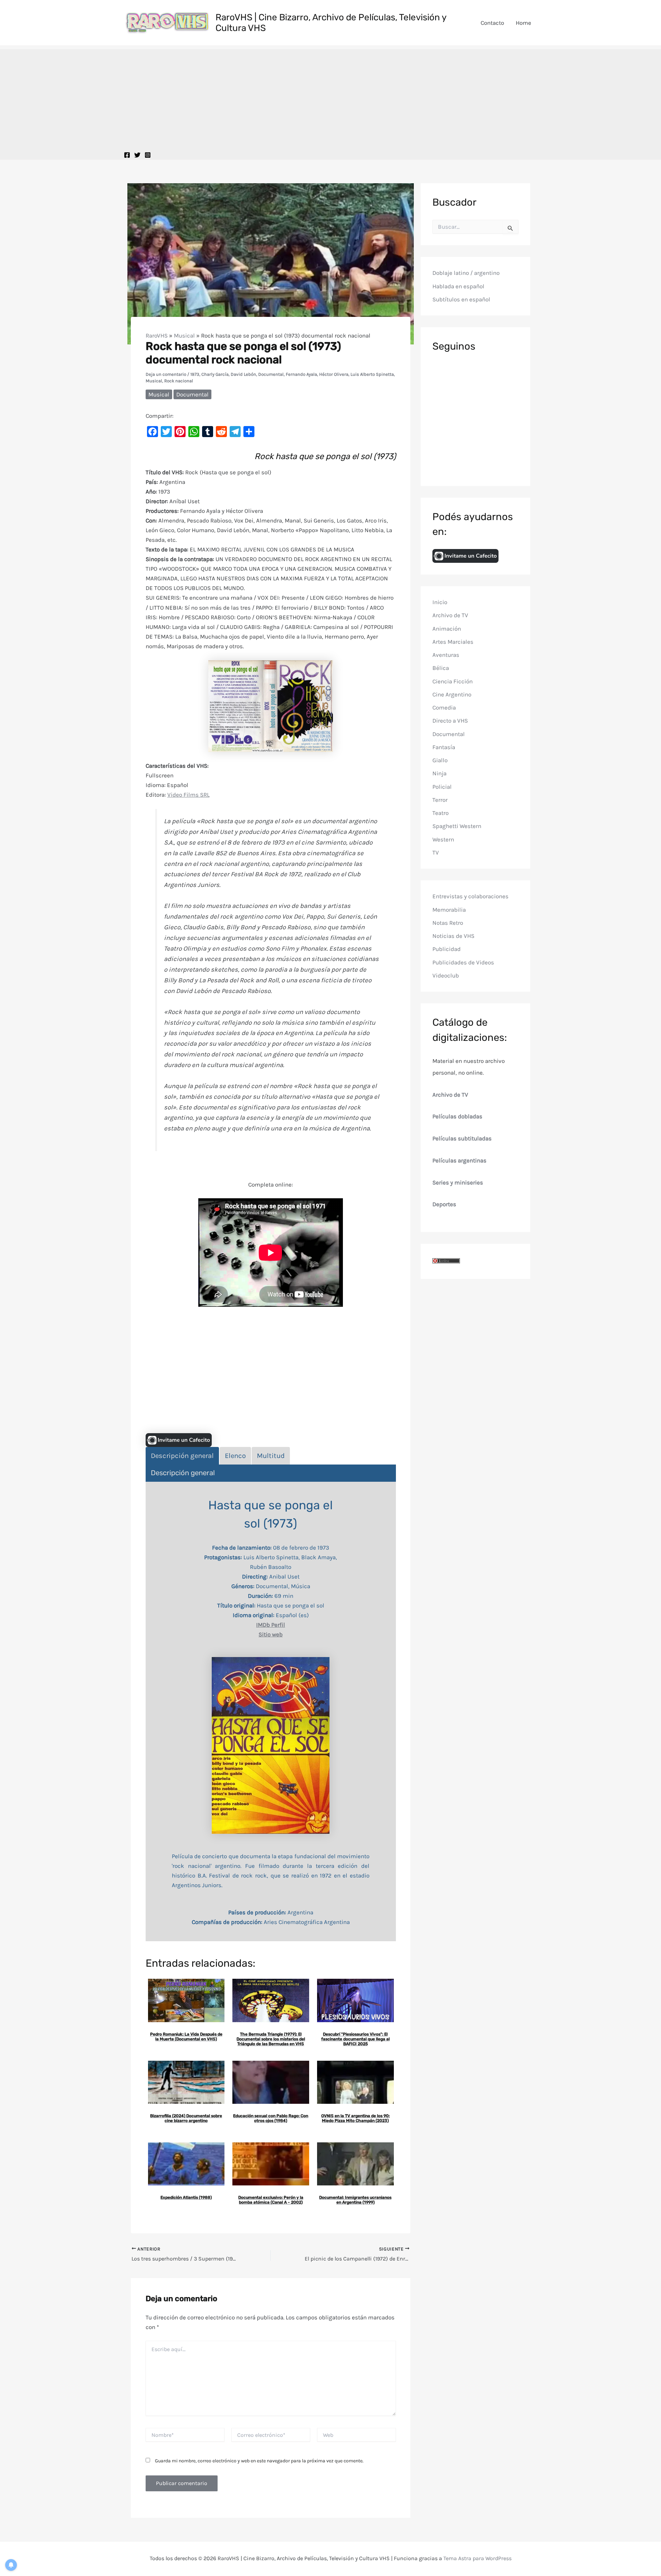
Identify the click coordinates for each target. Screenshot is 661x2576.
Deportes (444, 1204)
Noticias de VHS (453, 936)
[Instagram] (148, 155)
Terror (440, 800)
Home (523, 23)
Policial (442, 787)
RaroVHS (157, 335)
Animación (447, 629)
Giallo (440, 760)
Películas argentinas (459, 1160)
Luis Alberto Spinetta (372, 374)
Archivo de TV (450, 615)
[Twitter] (137, 155)
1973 (195, 374)
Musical (184, 335)
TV (436, 852)
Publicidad (447, 949)
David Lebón (243, 374)
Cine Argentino (452, 694)
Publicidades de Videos (463, 962)
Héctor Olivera (334, 374)
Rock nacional (179, 381)
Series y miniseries (458, 1182)
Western (443, 839)
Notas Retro (448, 923)
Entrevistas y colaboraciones (470, 896)
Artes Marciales (453, 642)
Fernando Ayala (301, 374)
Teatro (440, 813)
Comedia (444, 707)
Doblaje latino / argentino (466, 273)
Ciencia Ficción (453, 681)
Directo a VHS (450, 721)
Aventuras (446, 655)
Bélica (441, 668)
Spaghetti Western (457, 826)
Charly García (215, 374)
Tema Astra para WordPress (478, 2558)
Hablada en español (458, 286)
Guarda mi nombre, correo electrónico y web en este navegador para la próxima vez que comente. (259, 2461)
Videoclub (446, 975)
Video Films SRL (188, 795)
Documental (271, 374)
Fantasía (444, 747)
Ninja (439, 773)
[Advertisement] (330, 97)
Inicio (440, 602)
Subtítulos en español (461, 299)
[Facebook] (127, 155)
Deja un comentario (166, 374)
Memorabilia (449, 910)
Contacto (492, 23)
